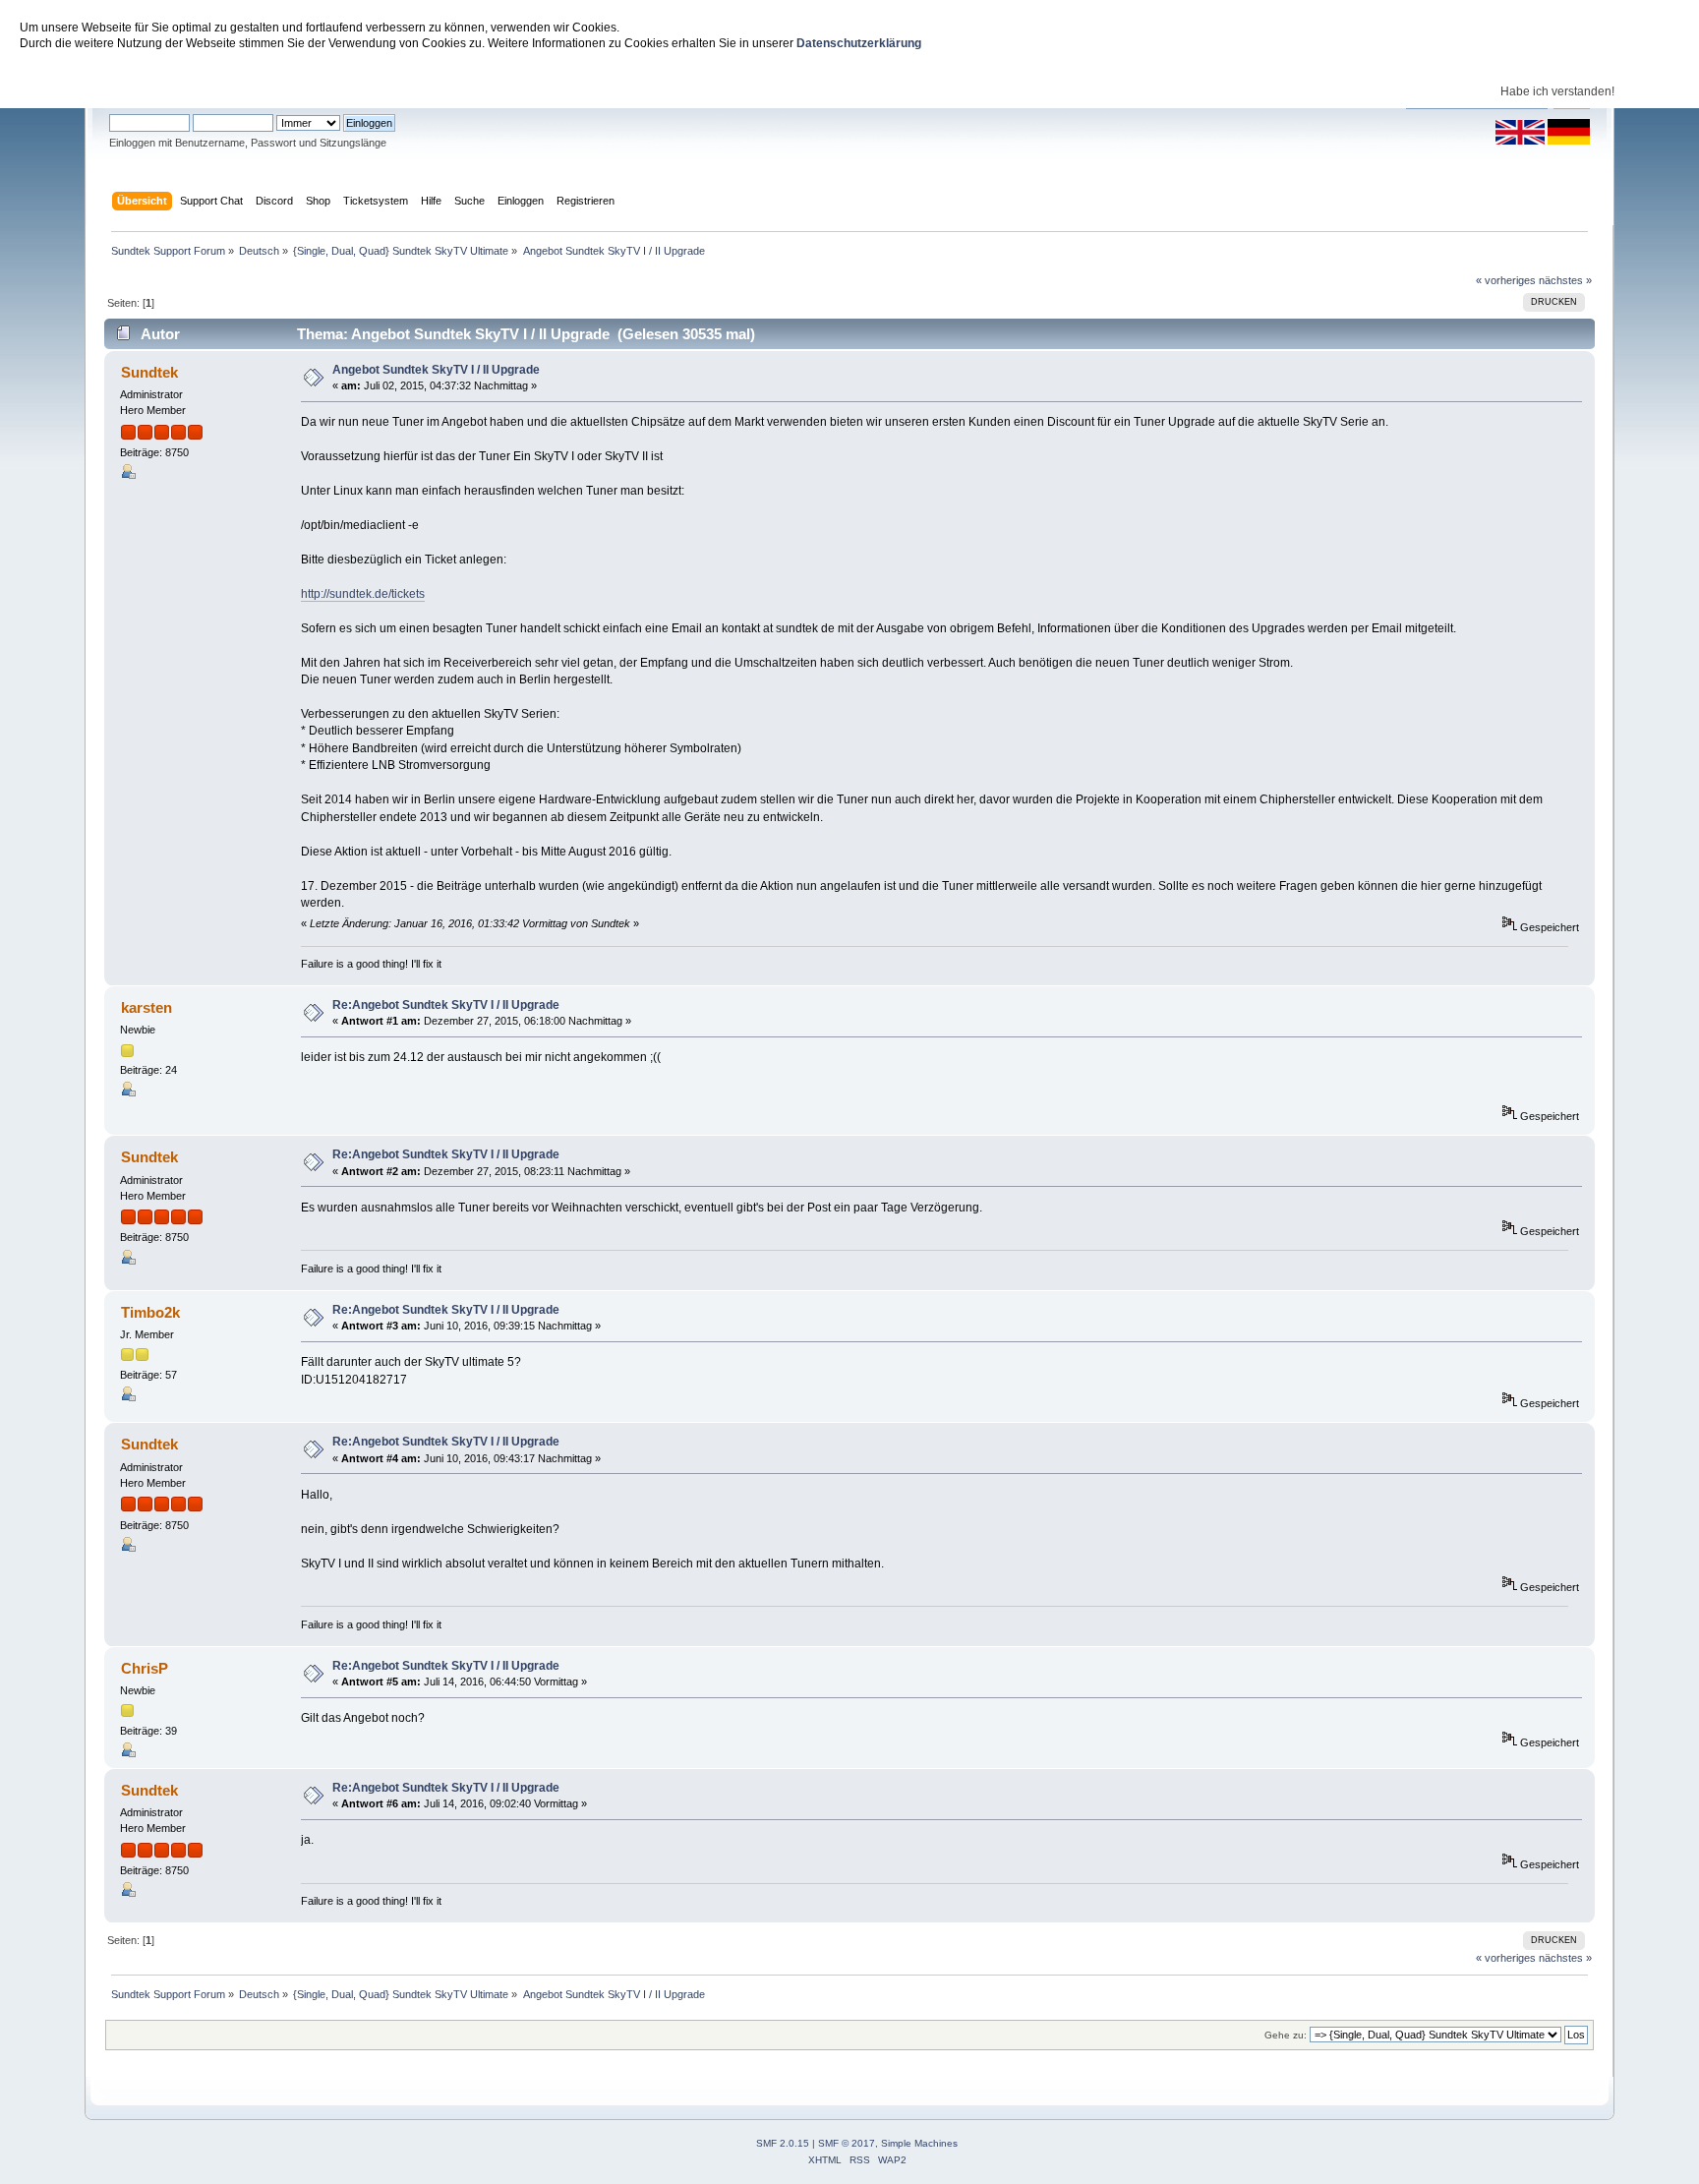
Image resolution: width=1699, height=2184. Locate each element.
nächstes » (1565, 280)
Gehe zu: (1286, 2035)
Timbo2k (150, 1312)
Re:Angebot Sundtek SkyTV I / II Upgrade (446, 1005)
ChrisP (145, 1668)
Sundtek (149, 372)
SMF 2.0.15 (783, 2143)
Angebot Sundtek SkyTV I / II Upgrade (436, 370)
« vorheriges (1506, 280)
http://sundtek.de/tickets (363, 594)
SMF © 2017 (847, 2143)
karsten (146, 1007)
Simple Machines (919, 2143)
